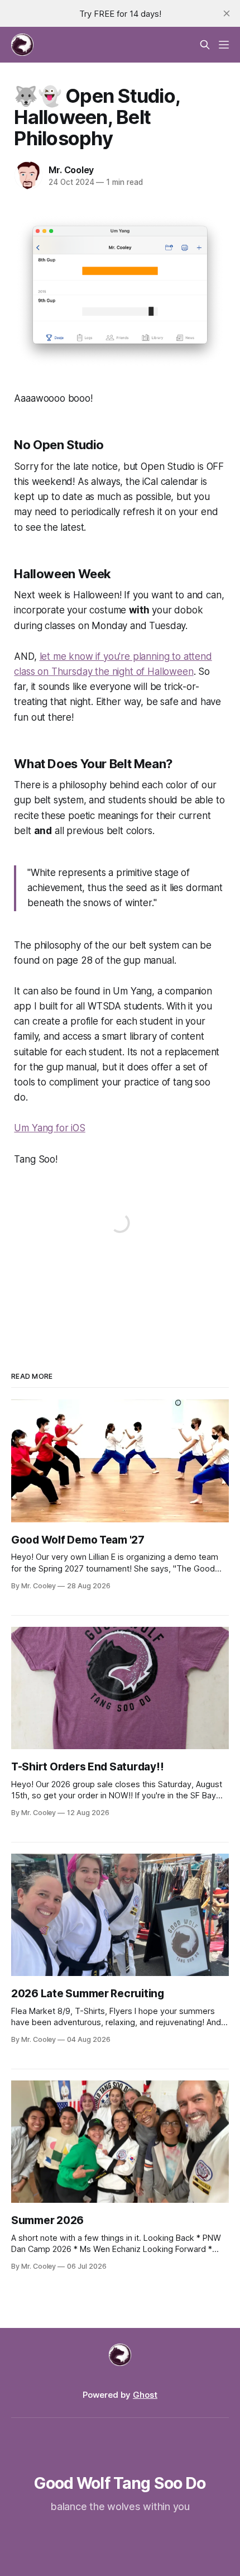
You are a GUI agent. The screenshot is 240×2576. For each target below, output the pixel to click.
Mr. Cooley (71, 170)
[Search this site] (205, 45)
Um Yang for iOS (49, 1128)
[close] (227, 13)
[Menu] (224, 45)
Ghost (145, 2395)
